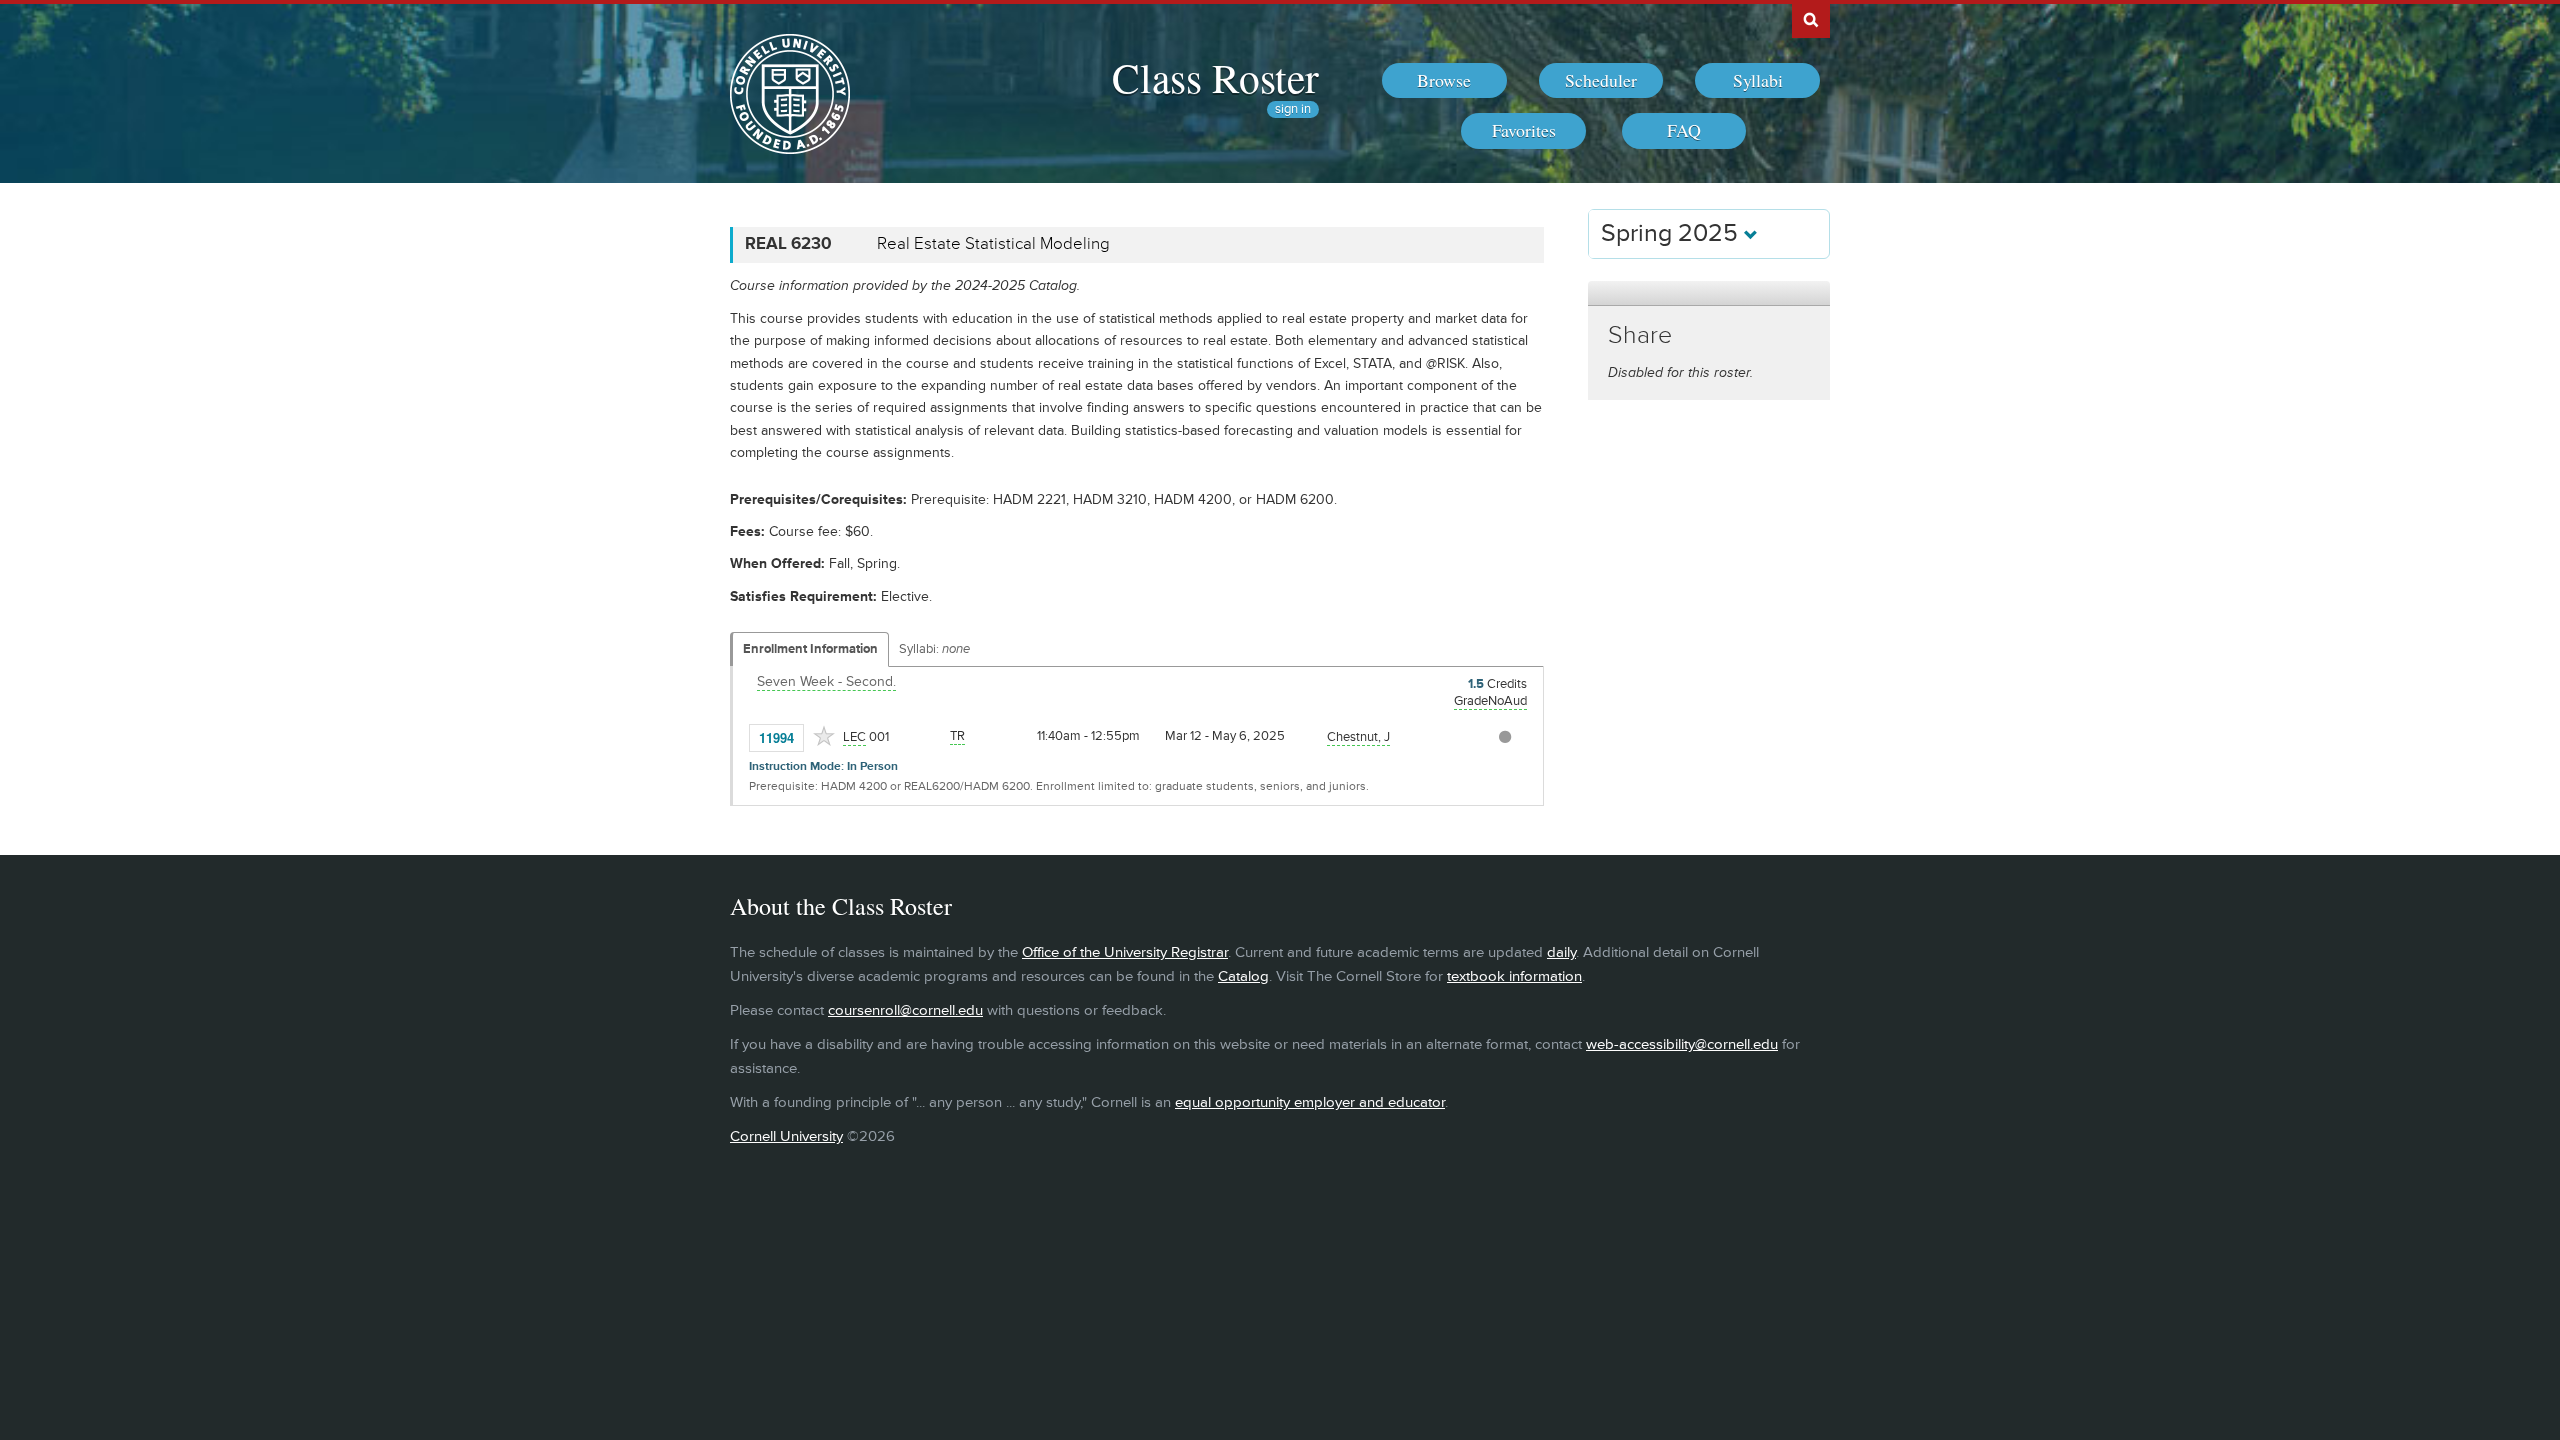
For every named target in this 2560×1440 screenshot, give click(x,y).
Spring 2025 (1672, 233)
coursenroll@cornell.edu (905, 1010)
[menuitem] (1444, 81)
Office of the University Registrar (1125, 952)
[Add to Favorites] (824, 736)
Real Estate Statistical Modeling (993, 244)
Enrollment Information (810, 649)
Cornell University (786, 1136)
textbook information (1514, 976)
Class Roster (1215, 77)
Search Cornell (1811, 19)
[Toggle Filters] (1709, 293)
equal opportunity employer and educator (1310, 1102)
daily (1561, 952)
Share (1640, 335)
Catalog (1243, 976)
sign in (1293, 109)
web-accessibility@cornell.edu (1682, 1044)
